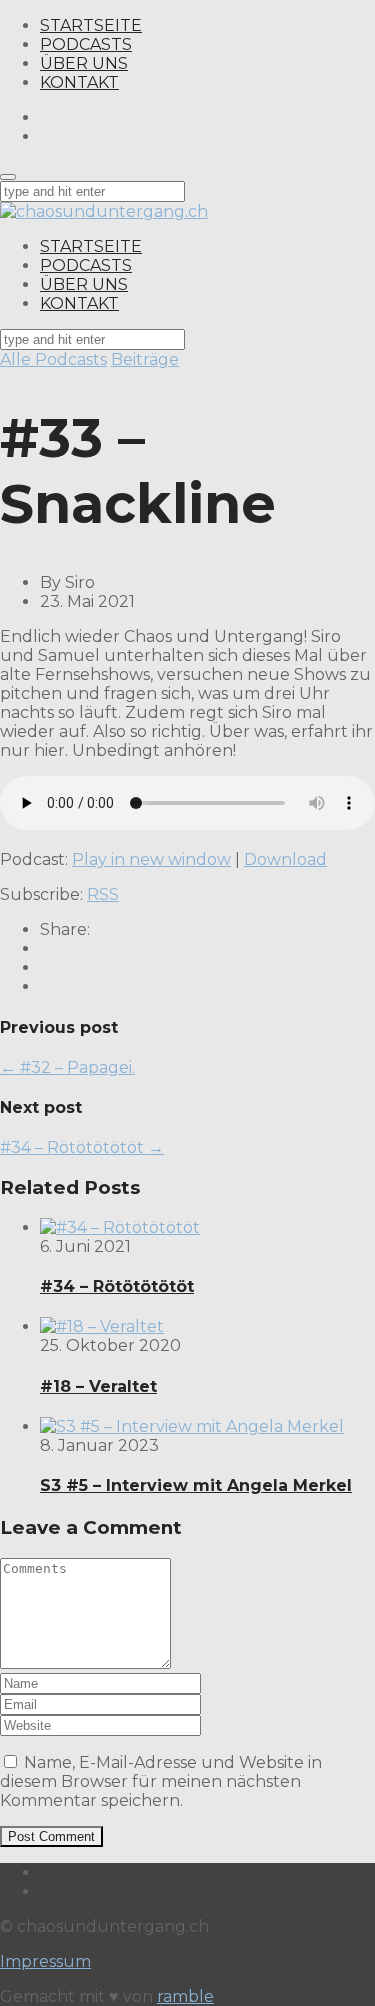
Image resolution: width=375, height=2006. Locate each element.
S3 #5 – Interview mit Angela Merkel (196, 1485)
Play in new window (151, 859)
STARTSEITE (91, 25)
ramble (185, 1996)
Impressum (45, 1961)
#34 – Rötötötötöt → (82, 1147)
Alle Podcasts (53, 359)
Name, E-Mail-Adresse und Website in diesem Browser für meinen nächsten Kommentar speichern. (161, 1781)
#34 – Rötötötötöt (117, 1286)
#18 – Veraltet (98, 1386)
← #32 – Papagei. (67, 1067)
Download (285, 859)
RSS (103, 894)
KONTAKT (79, 82)
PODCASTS (86, 44)
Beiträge (145, 359)
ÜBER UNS (84, 63)
